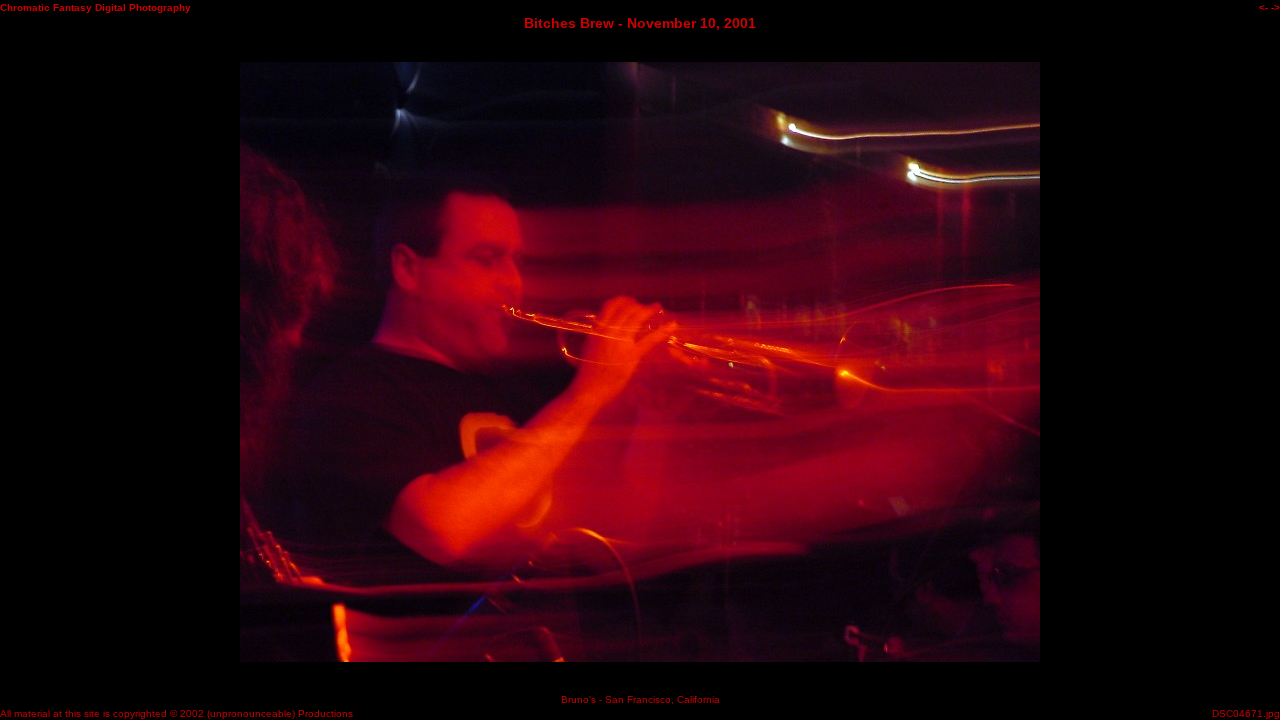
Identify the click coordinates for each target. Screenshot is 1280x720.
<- (1263, 7)
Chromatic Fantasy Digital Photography (95, 7)
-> (1275, 7)
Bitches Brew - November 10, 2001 (640, 23)
